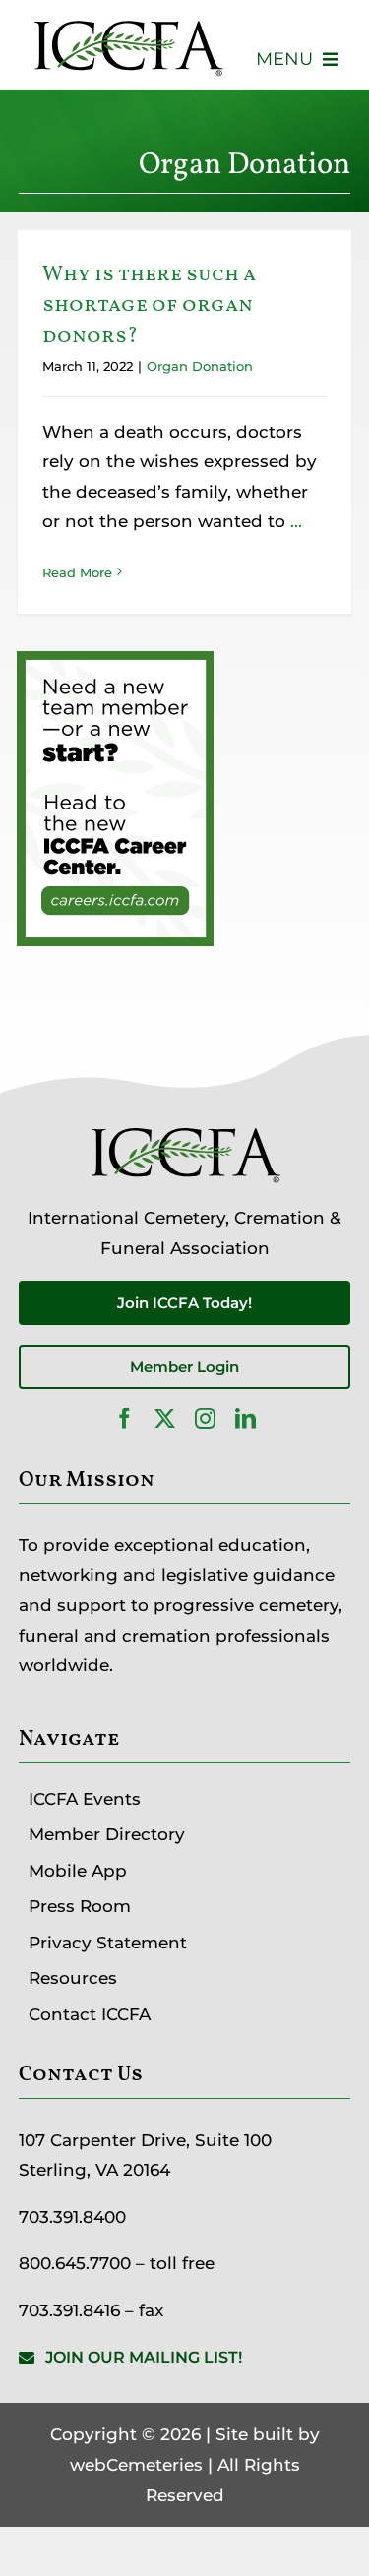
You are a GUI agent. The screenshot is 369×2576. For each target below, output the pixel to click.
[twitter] (165, 1419)
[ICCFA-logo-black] (128, 23)
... (294, 521)
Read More (77, 572)
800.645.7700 (75, 2263)
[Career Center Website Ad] (115, 666)
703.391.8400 (72, 2217)
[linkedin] (246, 1419)
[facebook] (124, 1419)
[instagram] (205, 1419)
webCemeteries (136, 2465)
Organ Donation (200, 366)
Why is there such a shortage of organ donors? (149, 306)
